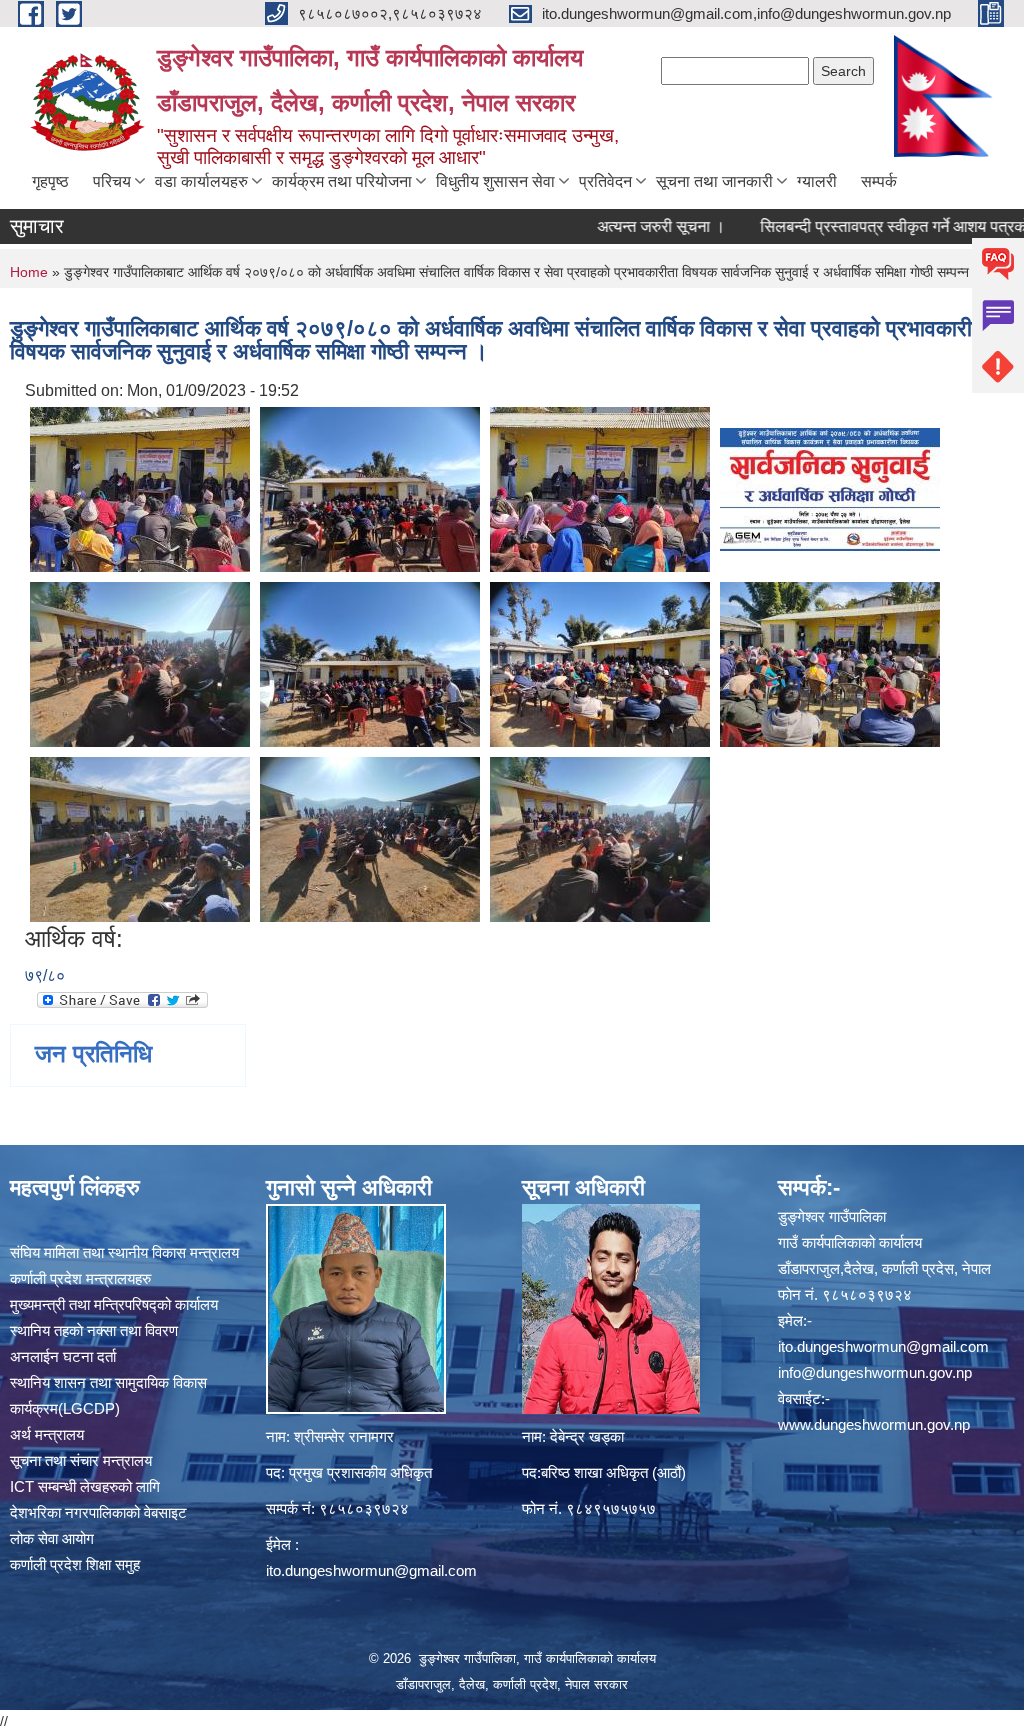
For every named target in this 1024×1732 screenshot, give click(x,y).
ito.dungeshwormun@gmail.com (371, 1570)
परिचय (112, 181)
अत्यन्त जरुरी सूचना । (622, 226)
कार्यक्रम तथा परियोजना (342, 181)
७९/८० (45, 975)
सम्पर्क (879, 181)
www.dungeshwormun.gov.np (874, 1424)
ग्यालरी (817, 181)
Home (29, 272)
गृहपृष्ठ (50, 181)
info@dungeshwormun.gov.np (875, 1372)
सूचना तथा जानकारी (714, 181)
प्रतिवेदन (605, 181)
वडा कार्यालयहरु (201, 181)
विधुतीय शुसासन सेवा (495, 181)
